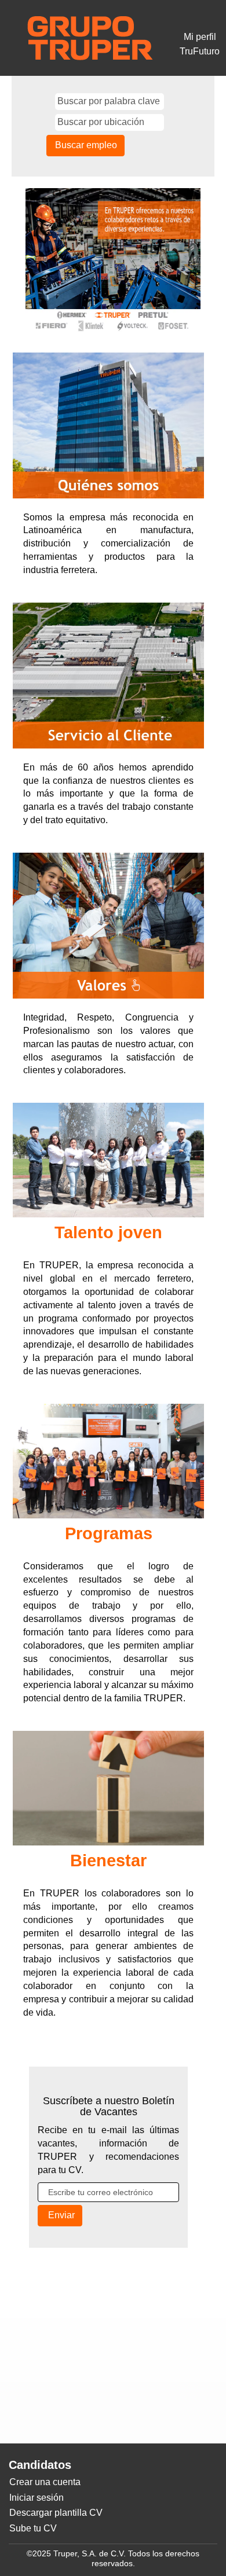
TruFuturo (200, 51)
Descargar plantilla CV (56, 2513)
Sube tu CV (33, 2528)
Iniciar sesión (37, 2498)
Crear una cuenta (45, 2482)
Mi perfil (200, 37)
